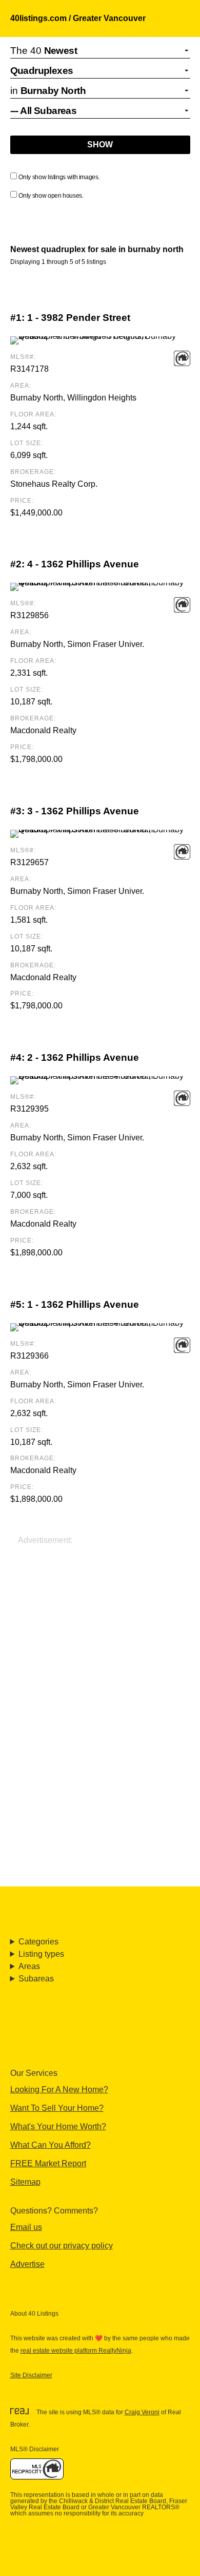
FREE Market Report (48, 2163)
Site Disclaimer (31, 2375)
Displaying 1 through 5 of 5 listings (58, 262)
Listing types (41, 1954)
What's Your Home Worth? (58, 2126)
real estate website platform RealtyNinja (76, 2351)
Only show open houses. (51, 196)
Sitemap (25, 2182)
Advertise (27, 2264)
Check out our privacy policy (62, 2246)
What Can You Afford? (51, 2145)
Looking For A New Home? (59, 2090)
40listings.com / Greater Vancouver (78, 18)
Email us (26, 2227)
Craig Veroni (142, 2412)
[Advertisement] (100, 1647)
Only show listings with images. (59, 177)
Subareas (36, 1979)
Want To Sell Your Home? (57, 2108)
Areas (29, 1966)
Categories (38, 1942)
